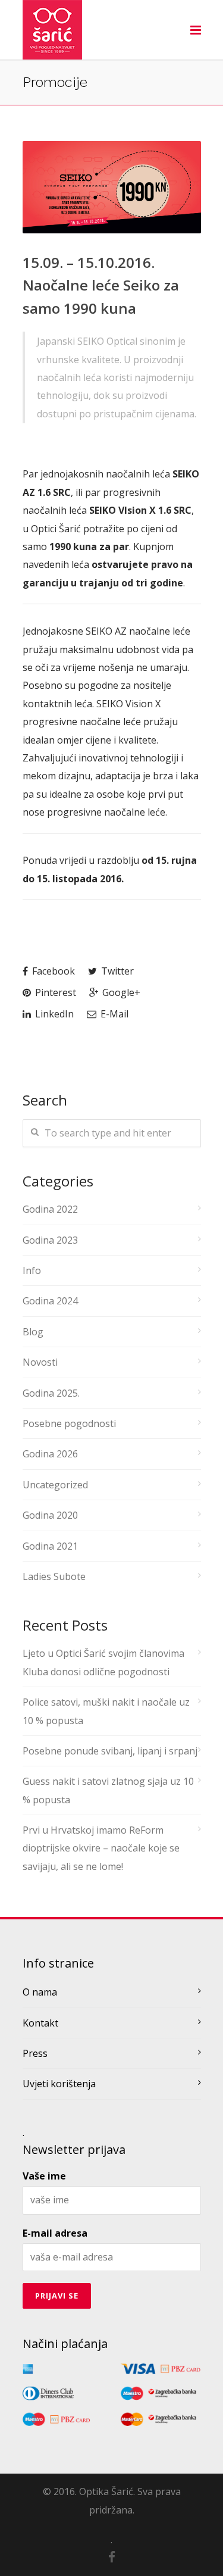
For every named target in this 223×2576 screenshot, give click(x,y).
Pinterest (54, 992)
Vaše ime (44, 2176)
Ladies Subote (54, 1576)
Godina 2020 (50, 1515)
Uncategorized (55, 1485)
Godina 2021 (50, 1546)
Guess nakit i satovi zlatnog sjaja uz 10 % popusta (108, 1790)
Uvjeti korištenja (59, 2084)
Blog (33, 1332)
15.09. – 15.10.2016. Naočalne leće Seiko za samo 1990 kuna (101, 285)
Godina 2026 (50, 1454)
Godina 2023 (50, 1240)
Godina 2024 (50, 1301)
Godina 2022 (50, 1209)
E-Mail (113, 1014)
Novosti (40, 1362)
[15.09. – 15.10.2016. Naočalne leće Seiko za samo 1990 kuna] (112, 187)
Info (32, 1270)
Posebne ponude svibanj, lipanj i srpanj (110, 1751)
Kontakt (40, 2023)
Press (35, 2053)
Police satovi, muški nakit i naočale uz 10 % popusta (106, 1711)
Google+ (120, 992)
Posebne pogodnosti (69, 1423)
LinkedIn (53, 1014)
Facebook (52, 971)
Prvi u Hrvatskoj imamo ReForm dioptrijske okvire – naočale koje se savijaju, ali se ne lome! (101, 1848)
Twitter (116, 971)
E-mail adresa (55, 2233)
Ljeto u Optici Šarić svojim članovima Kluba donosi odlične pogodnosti (103, 1662)
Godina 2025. (51, 1393)
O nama (40, 1992)
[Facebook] (112, 2557)
